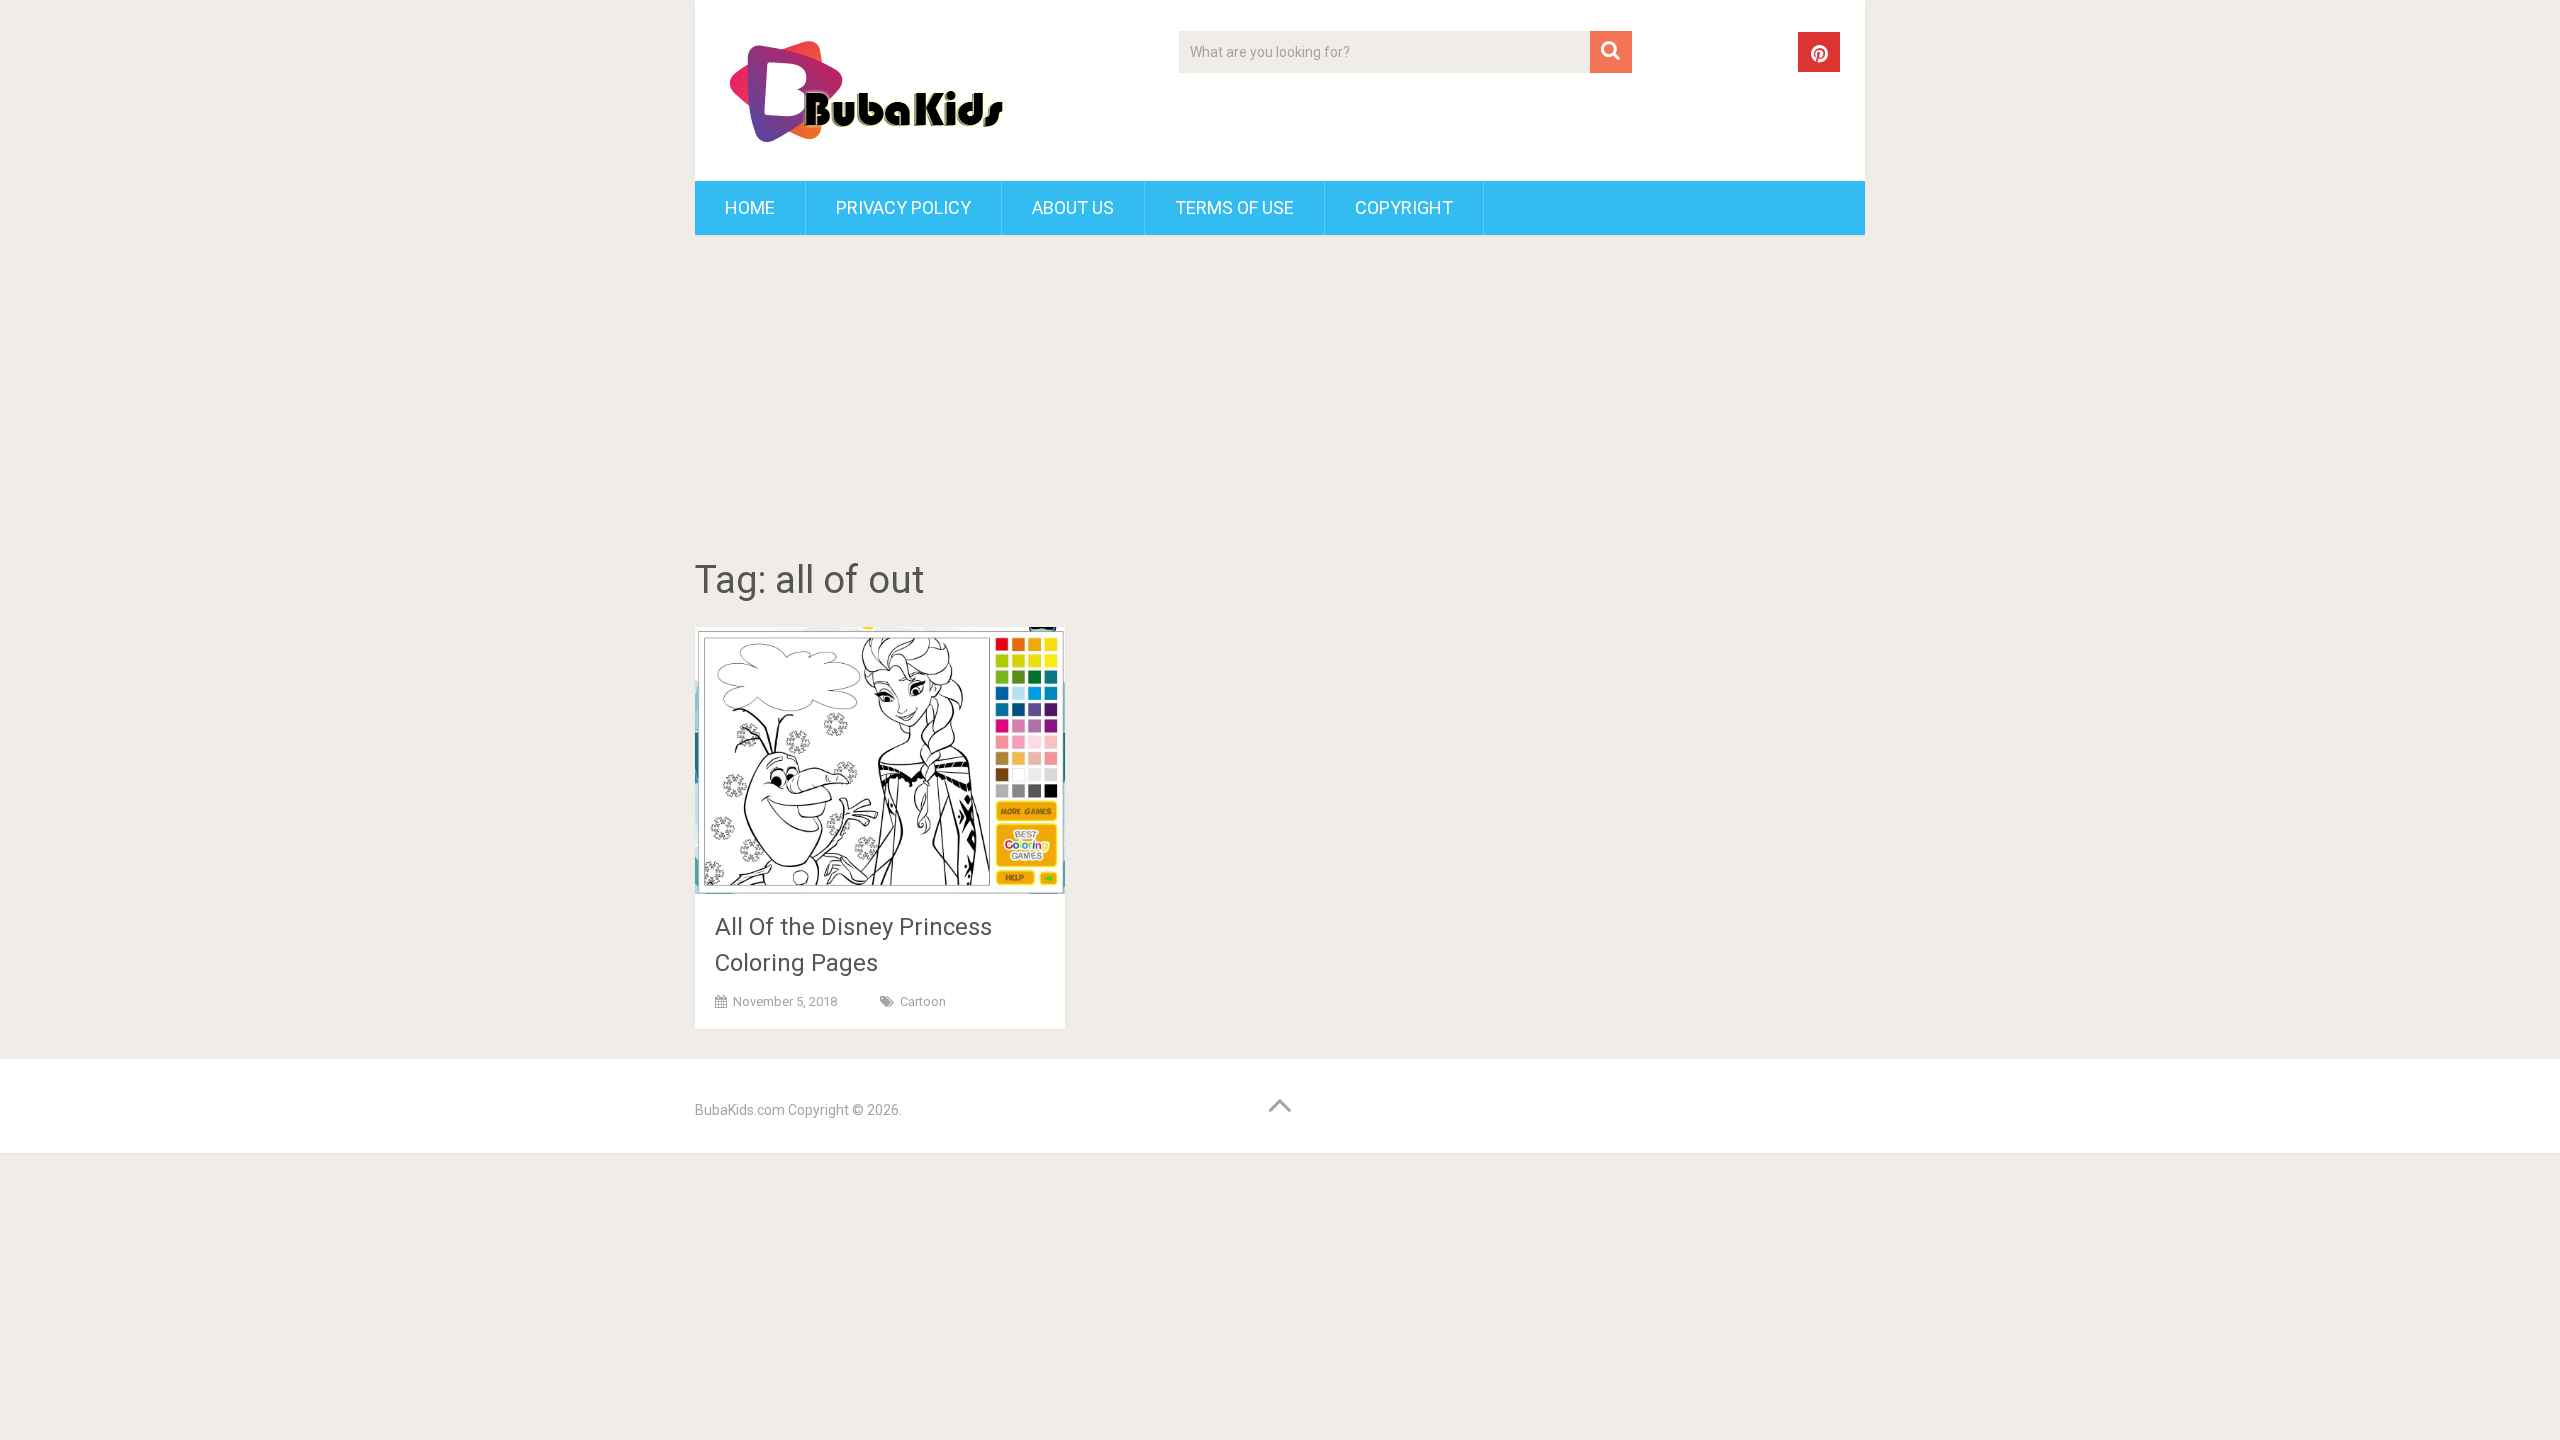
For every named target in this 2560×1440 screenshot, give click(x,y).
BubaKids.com (740, 1110)
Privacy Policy (903, 207)
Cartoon (923, 1001)
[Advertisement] (1280, 400)
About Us (1073, 207)
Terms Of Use (1234, 207)
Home (750, 207)
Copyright (1404, 207)
